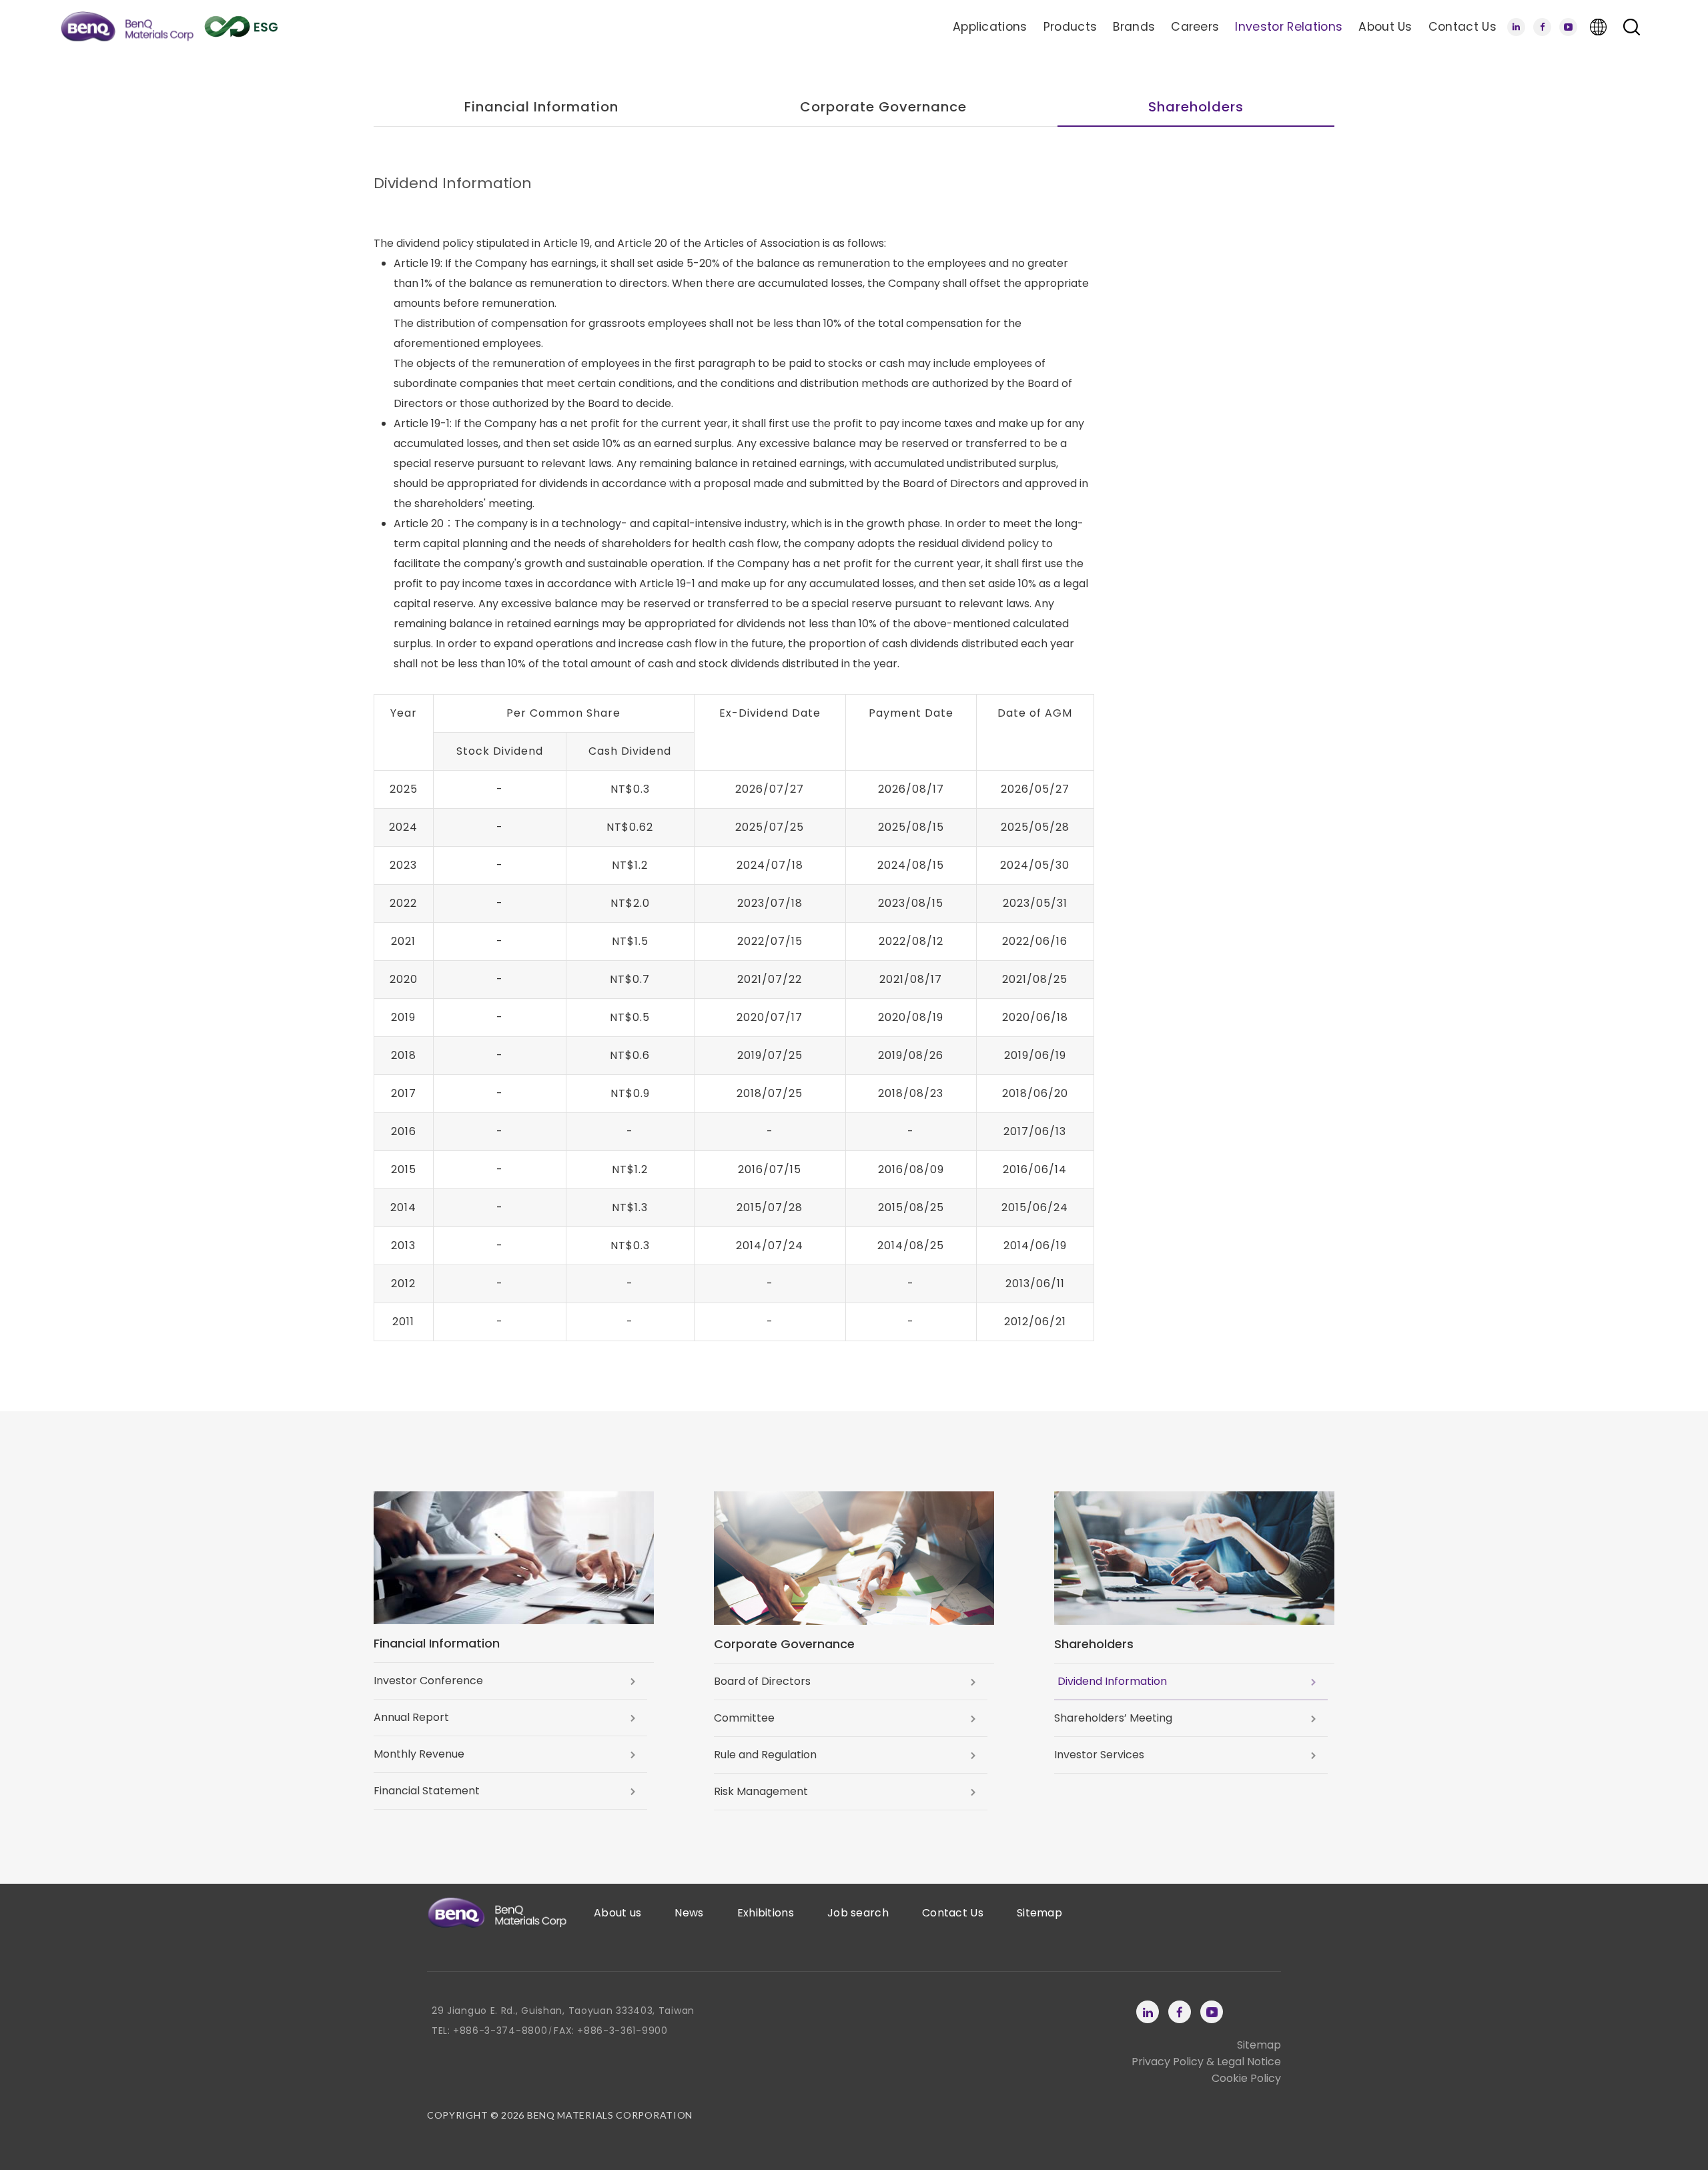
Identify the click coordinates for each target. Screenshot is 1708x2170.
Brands (1134, 27)
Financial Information (541, 107)
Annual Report (411, 1717)
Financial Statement (427, 1791)
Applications (990, 27)
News (689, 1913)
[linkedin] (1516, 27)
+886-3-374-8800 (500, 2031)
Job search (858, 1913)
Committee (744, 1718)
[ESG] (241, 27)
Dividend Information (1112, 1681)
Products (1071, 27)
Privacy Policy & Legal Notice (1206, 2062)
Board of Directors (762, 1681)
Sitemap (1039, 1913)
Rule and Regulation (765, 1755)
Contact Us (1462, 27)
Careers (1195, 27)
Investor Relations (1289, 27)
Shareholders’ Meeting (1113, 1718)
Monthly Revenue (419, 1754)
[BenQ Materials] (127, 27)
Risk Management (761, 1791)
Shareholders (1196, 107)
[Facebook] (1542, 27)
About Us (1385, 27)
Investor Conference (428, 1681)
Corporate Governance (883, 107)
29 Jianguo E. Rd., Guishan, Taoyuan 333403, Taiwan (563, 2011)
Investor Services (1099, 1755)
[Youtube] (1568, 27)
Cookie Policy (1246, 2078)
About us (617, 1913)
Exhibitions (766, 1913)
